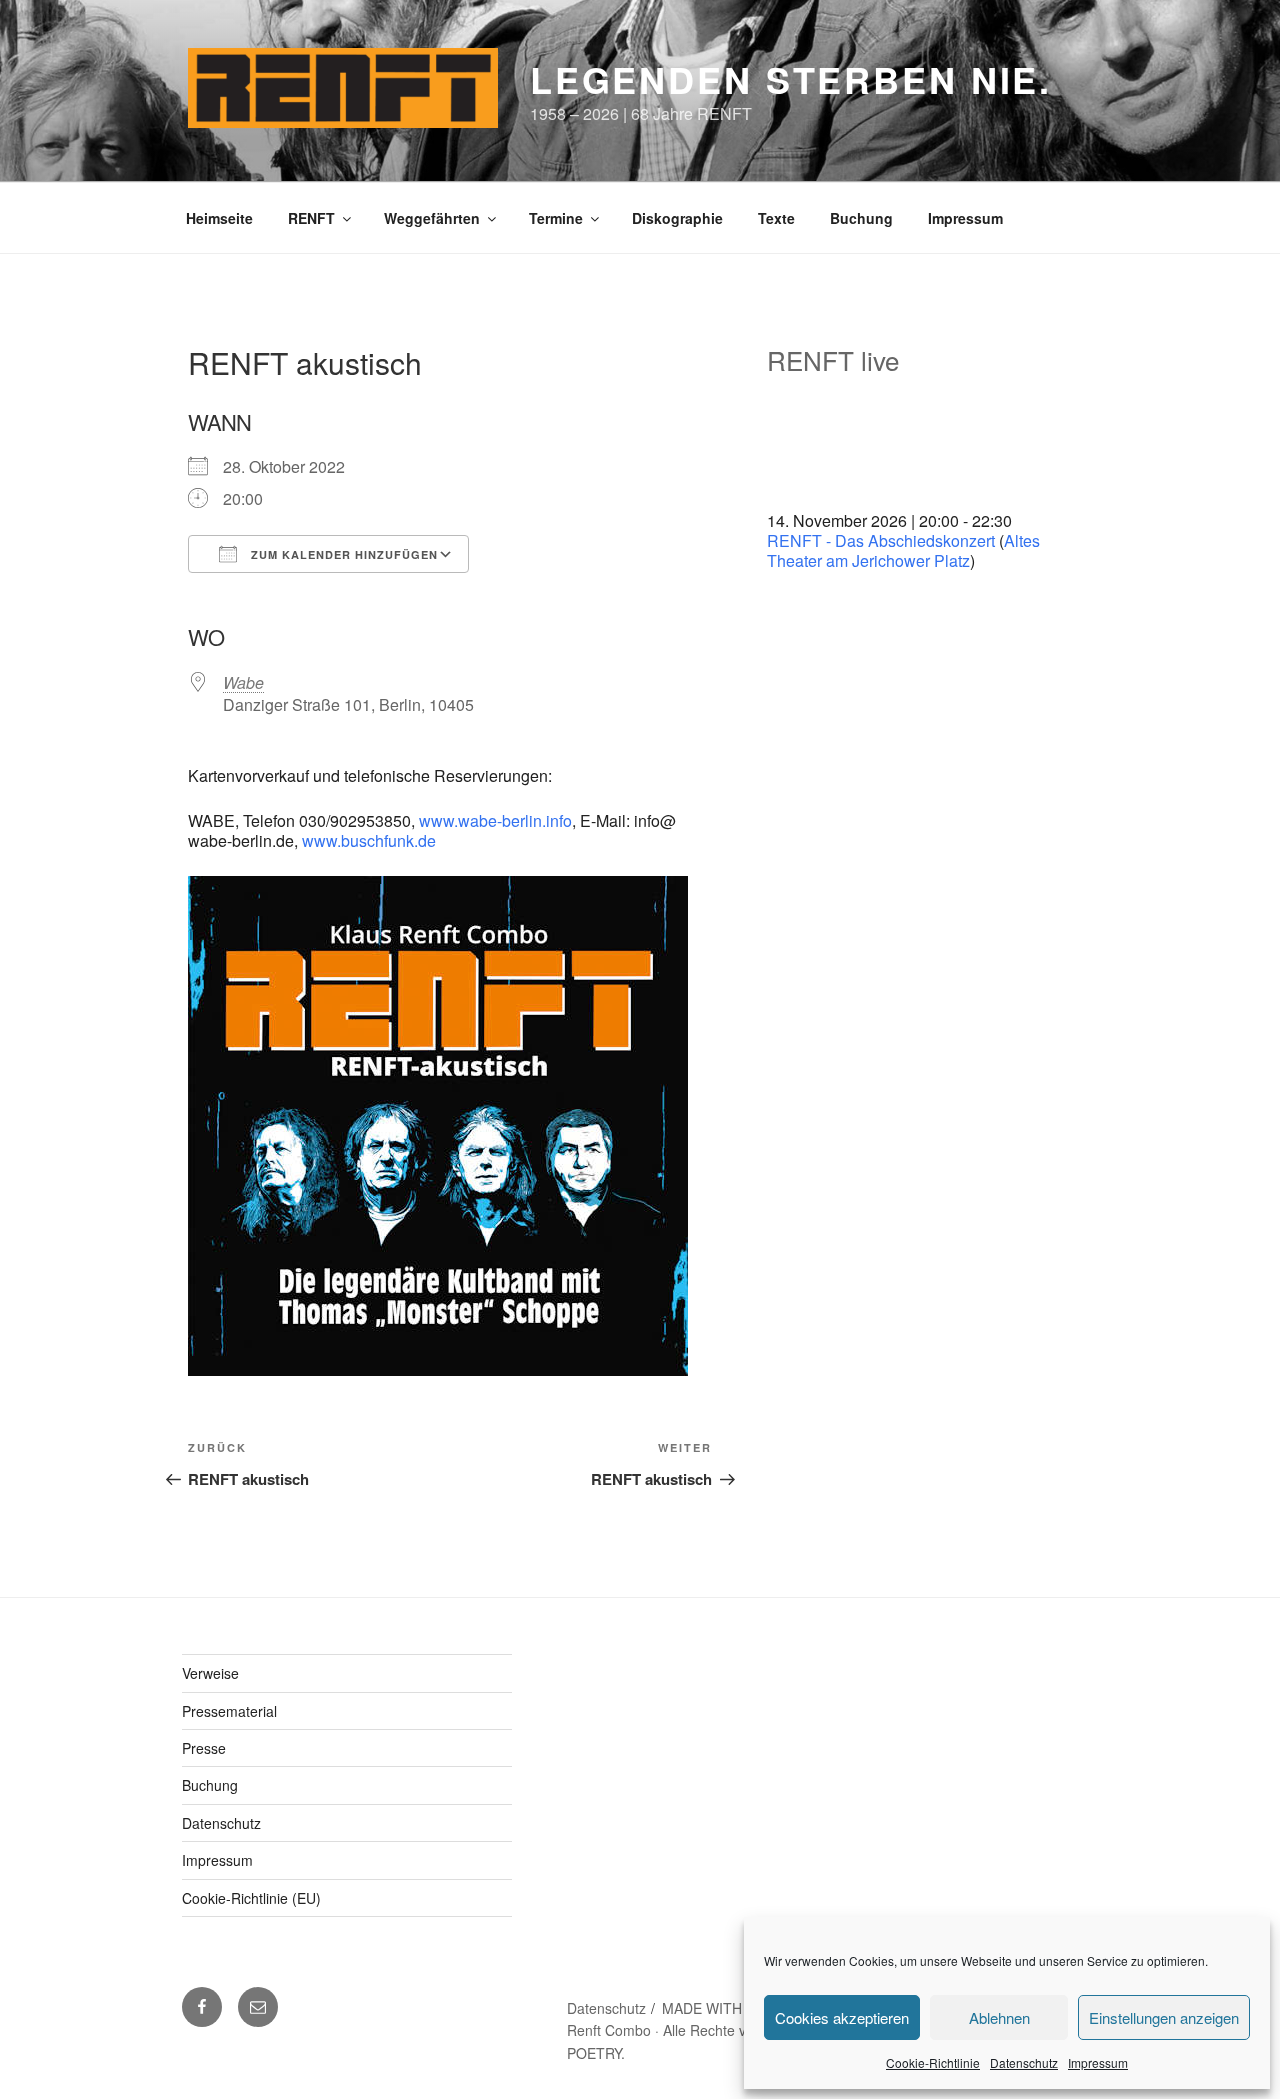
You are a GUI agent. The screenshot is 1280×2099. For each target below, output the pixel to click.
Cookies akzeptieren (842, 2017)
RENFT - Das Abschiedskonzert (881, 540)
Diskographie (677, 218)
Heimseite (219, 218)
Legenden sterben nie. (791, 79)
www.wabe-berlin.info (495, 820)
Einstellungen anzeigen (1164, 2017)
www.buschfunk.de (369, 840)
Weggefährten (432, 218)
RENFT (311, 218)
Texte (776, 218)
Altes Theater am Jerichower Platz (903, 550)
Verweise (210, 1673)
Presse (204, 1748)
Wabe (243, 682)
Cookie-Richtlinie (933, 2062)
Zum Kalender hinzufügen (342, 554)
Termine (556, 218)
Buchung (861, 218)
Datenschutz (1024, 2062)
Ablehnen (999, 2017)
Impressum (1098, 2062)
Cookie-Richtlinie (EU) (251, 1898)
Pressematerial (229, 1711)
